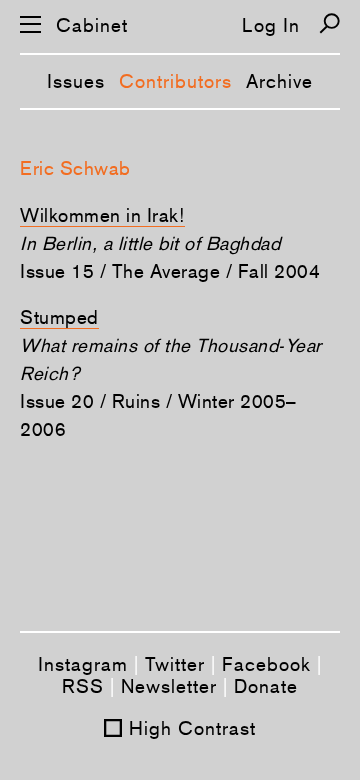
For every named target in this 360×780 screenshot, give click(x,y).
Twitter (175, 664)
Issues (76, 81)
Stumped (59, 317)
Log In (271, 25)
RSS (83, 686)
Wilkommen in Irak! (102, 215)
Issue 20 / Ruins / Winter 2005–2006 (158, 415)
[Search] (329, 23)
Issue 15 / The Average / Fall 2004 (170, 271)
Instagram (83, 664)
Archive (279, 81)
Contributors (175, 81)
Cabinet (92, 25)
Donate (266, 686)
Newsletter (169, 686)
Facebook (266, 664)
